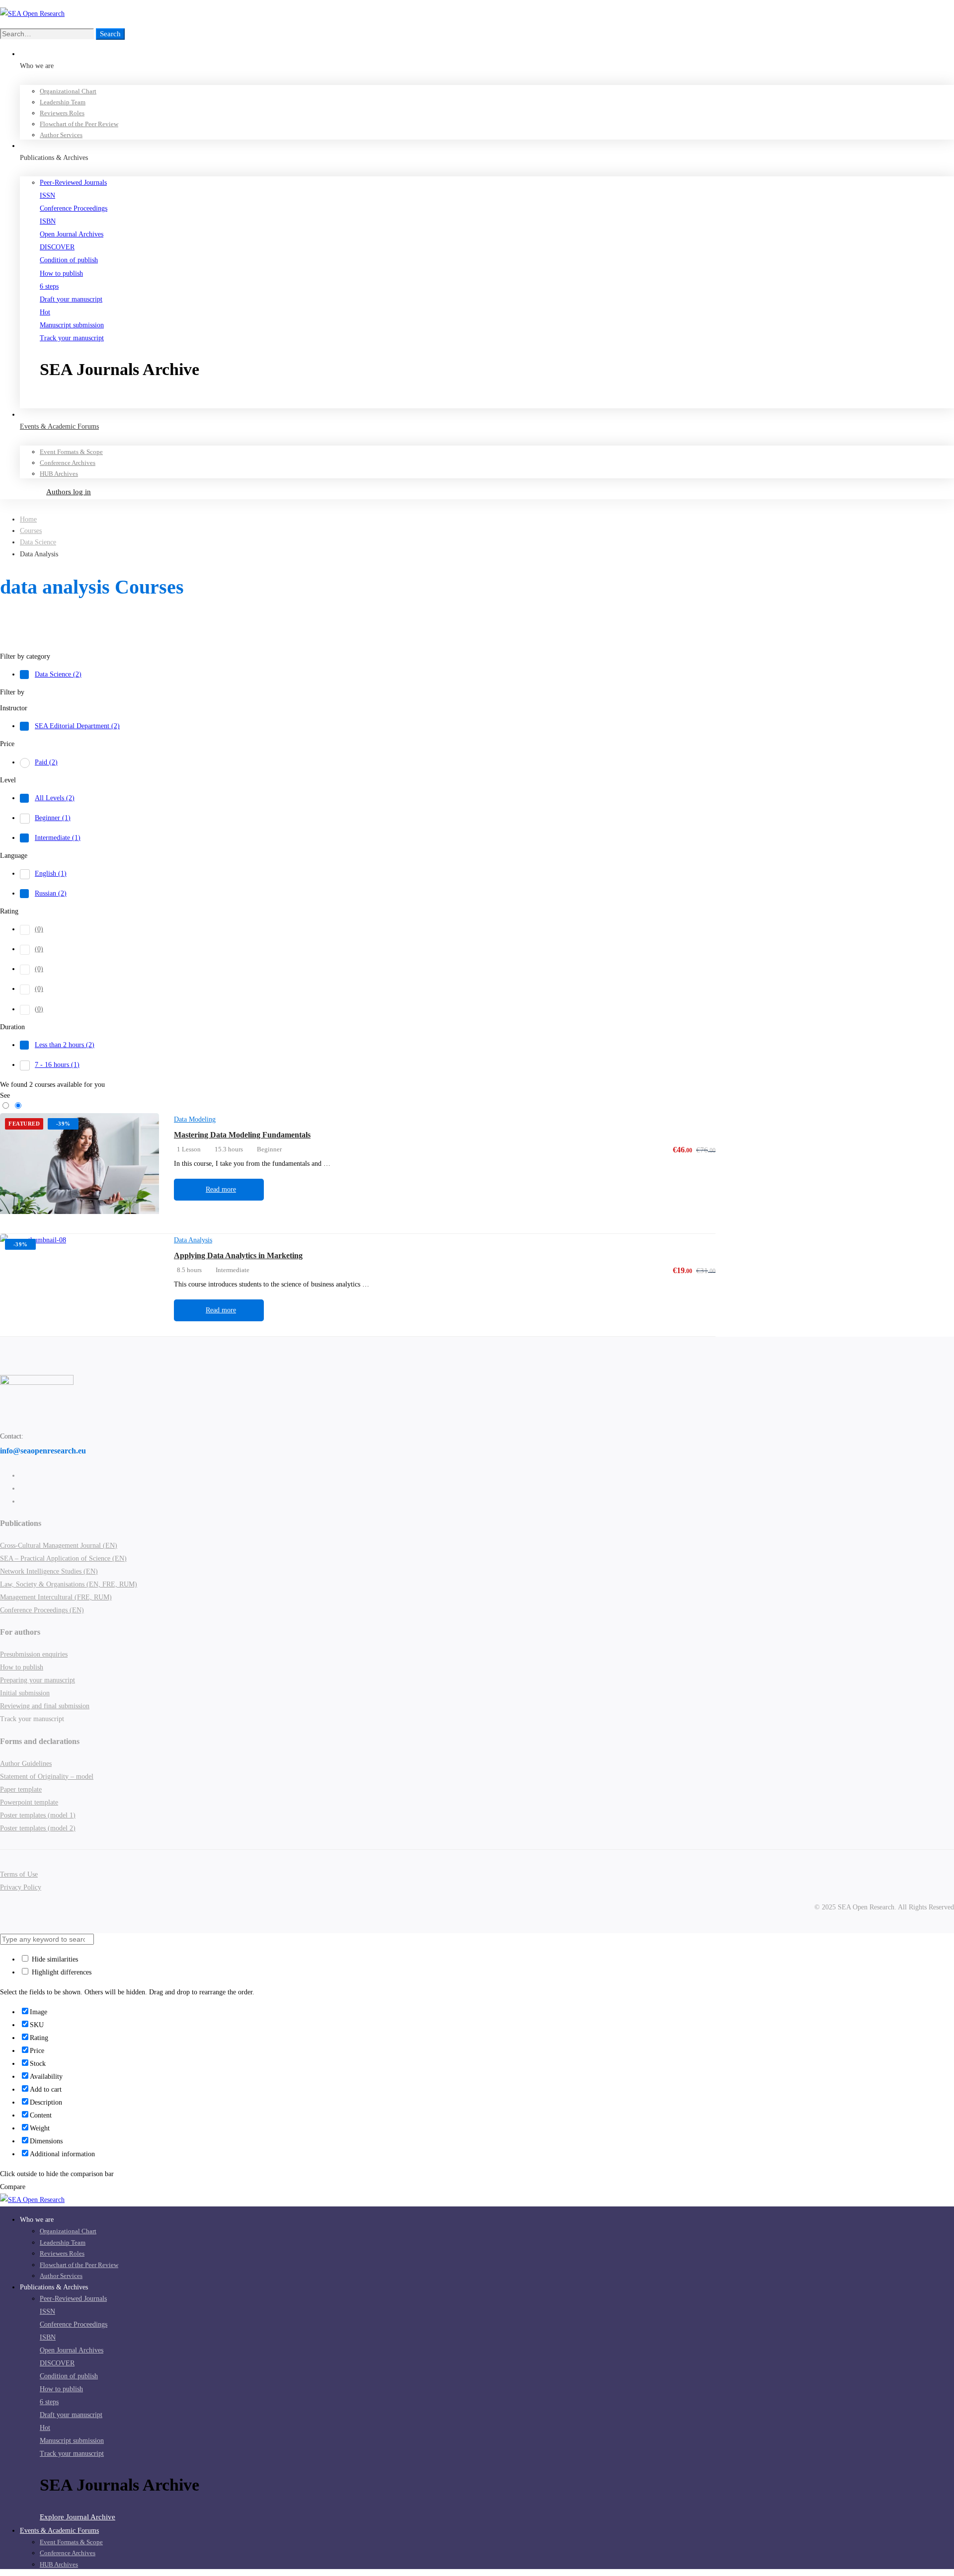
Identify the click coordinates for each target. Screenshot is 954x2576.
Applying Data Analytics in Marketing (238, 1255)
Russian (51, 893)
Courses (31, 531)
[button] (497, 401)
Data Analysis (193, 1240)
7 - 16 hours (57, 1065)
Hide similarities (54, 1959)
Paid (46, 762)
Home (28, 519)
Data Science (38, 542)
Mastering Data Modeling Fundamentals (242, 1135)
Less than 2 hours (65, 1045)
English (51, 873)
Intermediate (58, 838)
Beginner (53, 818)
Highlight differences (61, 1972)
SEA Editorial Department (77, 726)
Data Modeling (195, 1119)
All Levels (55, 798)
